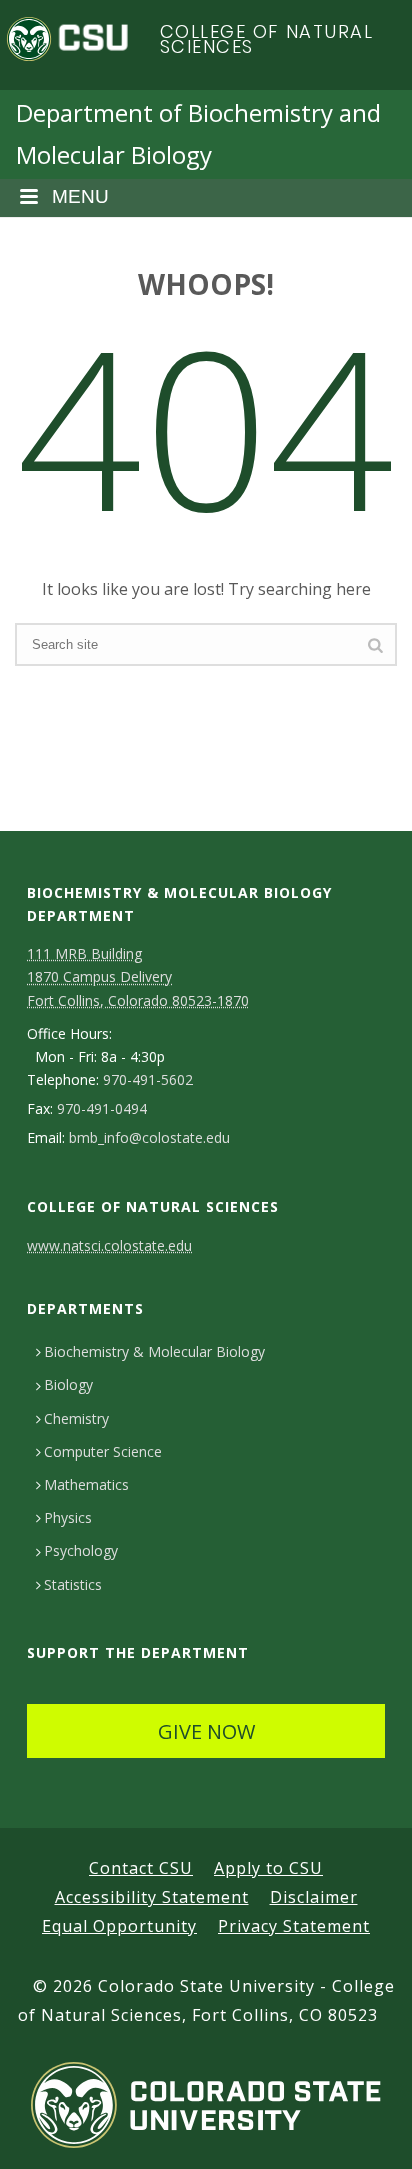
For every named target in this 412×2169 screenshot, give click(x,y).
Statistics (73, 1584)
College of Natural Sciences (267, 39)
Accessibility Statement (152, 1897)
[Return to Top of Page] (367, 2131)
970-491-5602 (148, 1080)
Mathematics (86, 1484)
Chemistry (76, 1418)
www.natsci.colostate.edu (109, 1245)
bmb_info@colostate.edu (149, 1138)
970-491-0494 (102, 1109)
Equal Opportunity (119, 1926)
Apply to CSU (268, 1868)
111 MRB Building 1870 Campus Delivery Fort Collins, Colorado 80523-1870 (138, 976)
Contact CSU (141, 1868)
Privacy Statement (294, 1926)
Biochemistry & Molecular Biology (154, 1351)
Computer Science (103, 1451)
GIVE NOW (206, 1731)
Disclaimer (314, 1897)
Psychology (81, 1550)
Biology (68, 1384)
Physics (68, 1517)
